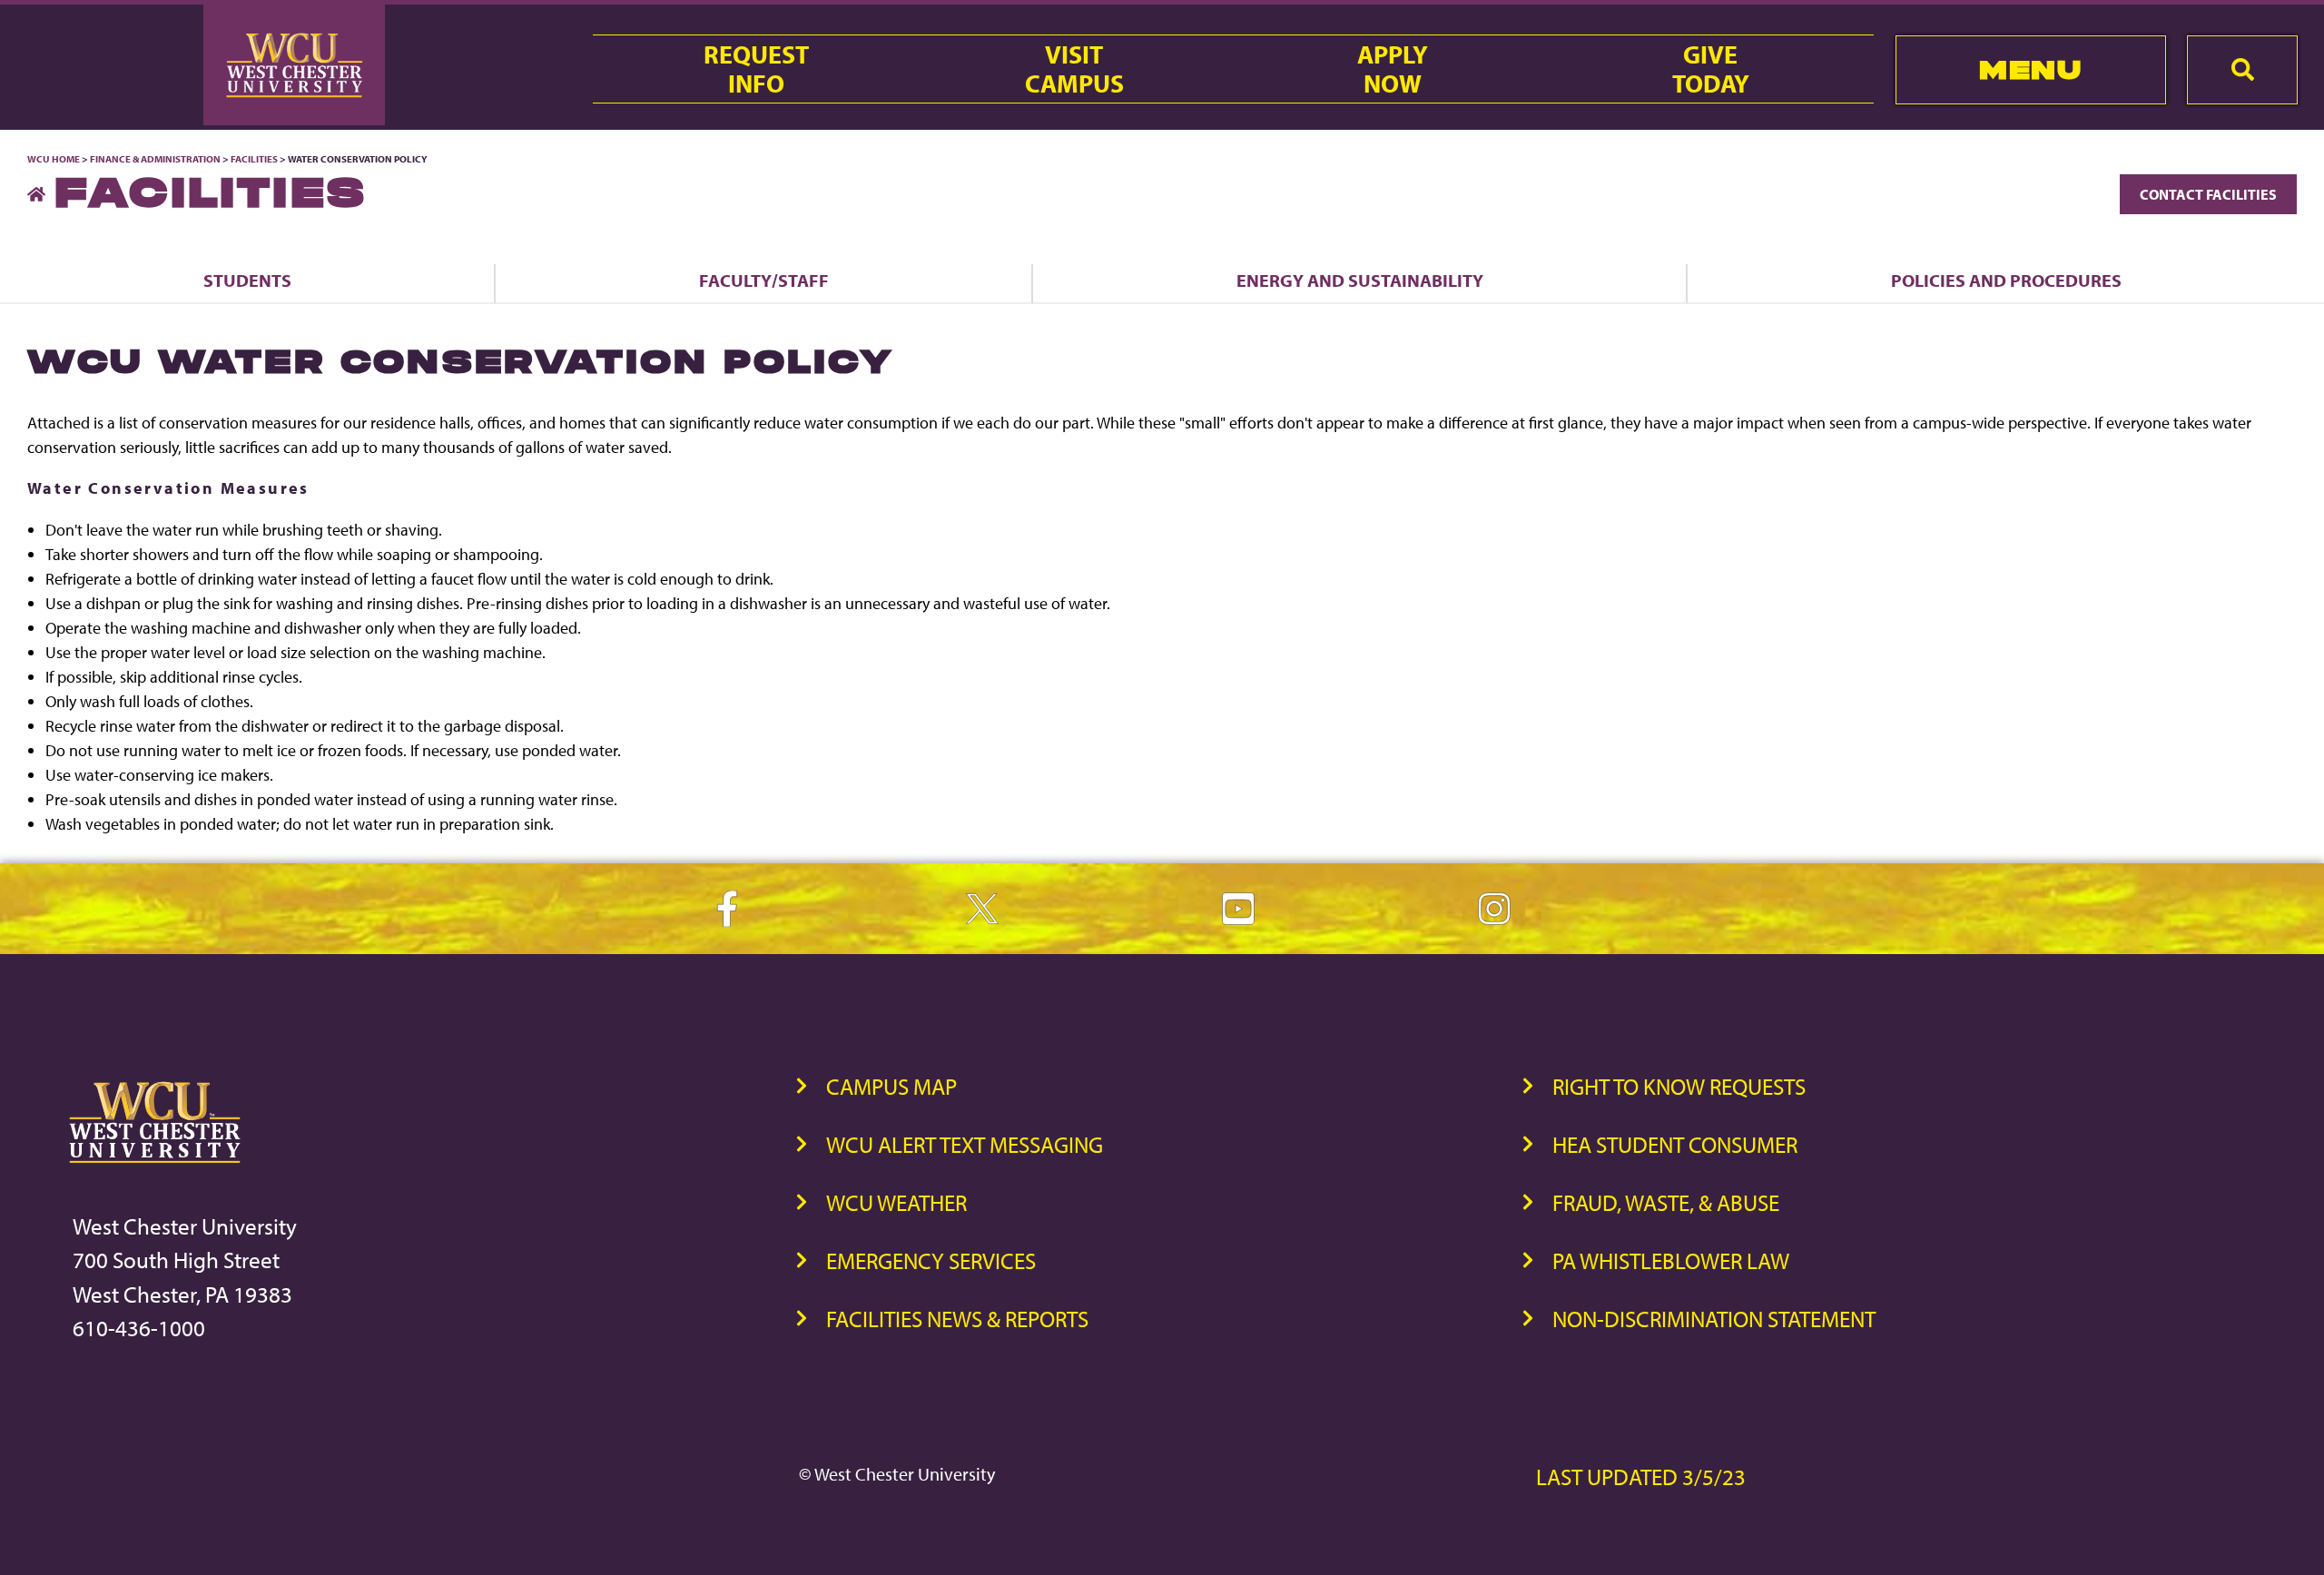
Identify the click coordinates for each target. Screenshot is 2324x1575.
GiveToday (1711, 69)
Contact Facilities (2208, 194)
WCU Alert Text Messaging (965, 1144)
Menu (2030, 69)
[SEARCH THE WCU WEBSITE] (2242, 70)
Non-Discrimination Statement (1714, 1319)
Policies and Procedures (2006, 280)
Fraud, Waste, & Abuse (1666, 1202)
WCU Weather (896, 1202)
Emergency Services (931, 1260)
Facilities (254, 159)
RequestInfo (756, 69)
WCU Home (54, 159)
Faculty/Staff (764, 280)
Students (247, 280)
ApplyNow (1393, 69)
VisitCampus (1074, 69)
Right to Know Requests (1679, 1086)
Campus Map (891, 1086)
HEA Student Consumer (1675, 1144)
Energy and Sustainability (1360, 280)
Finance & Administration (155, 159)
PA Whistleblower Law (1671, 1260)
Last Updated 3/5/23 (1641, 1477)
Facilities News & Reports (957, 1319)
